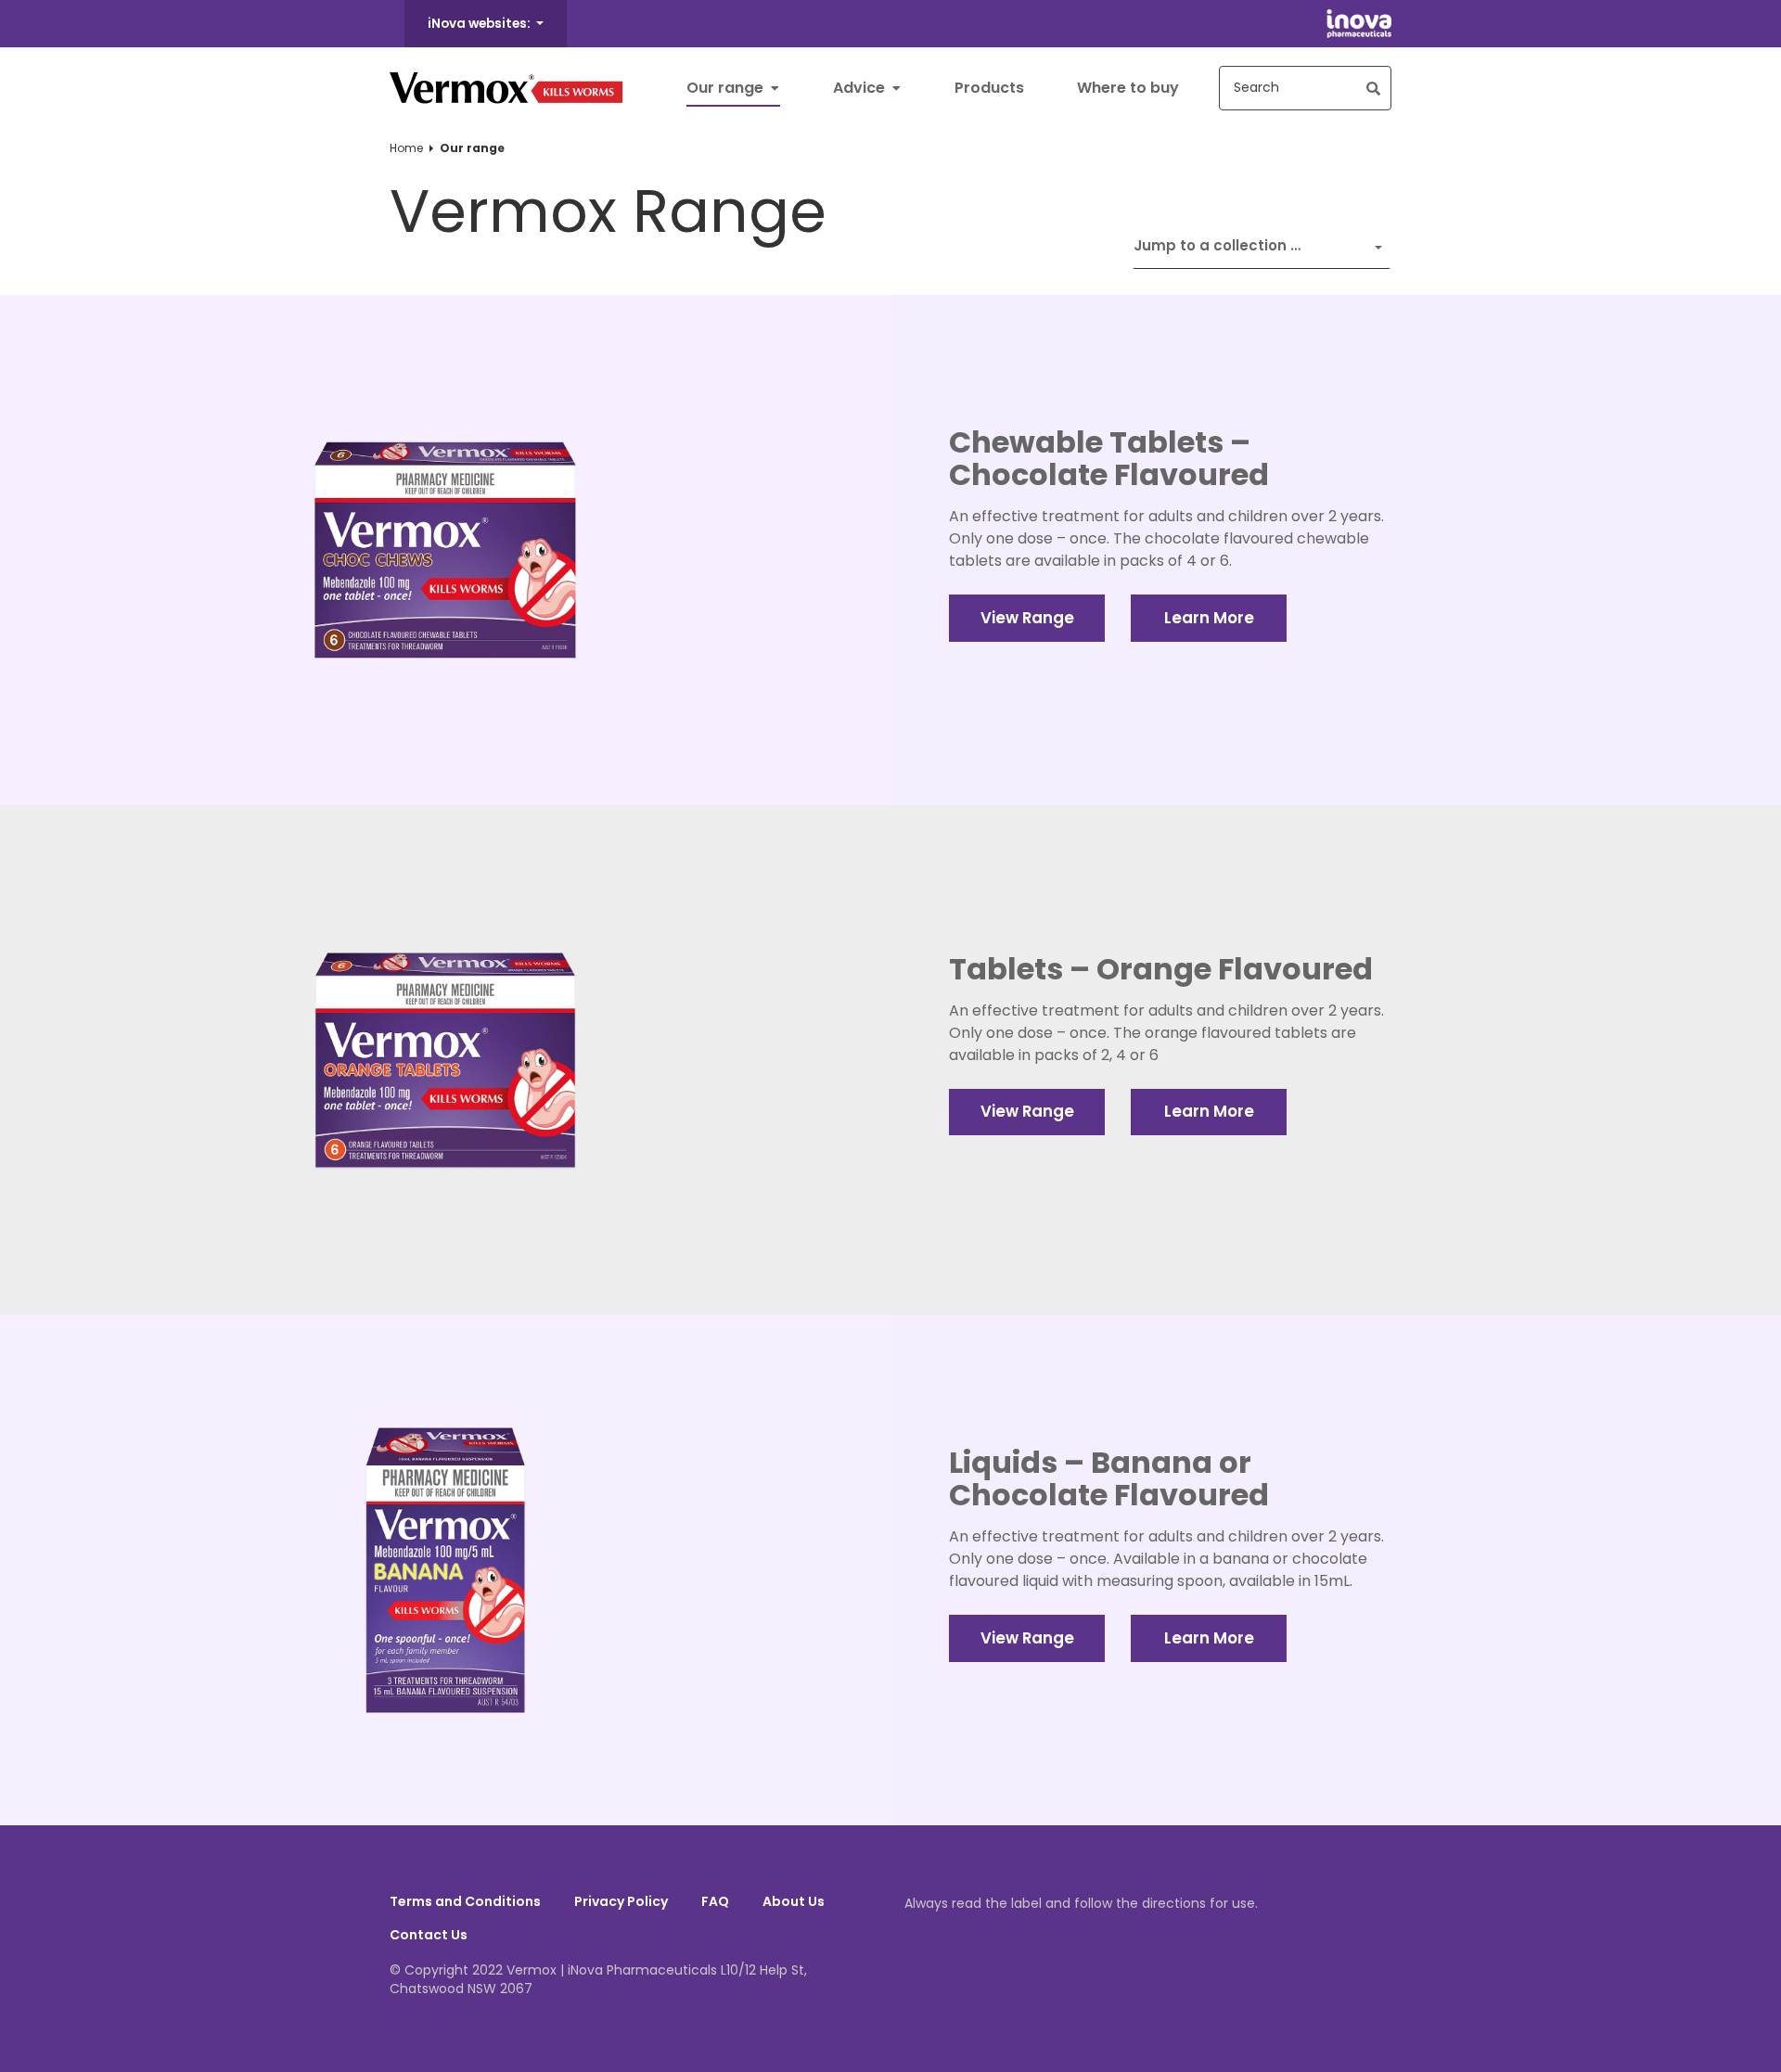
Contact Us (429, 1935)
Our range (727, 88)
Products (989, 88)
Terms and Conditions (465, 1901)
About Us (794, 1901)
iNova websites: (480, 24)
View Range (1027, 618)
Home (406, 148)
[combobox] (1305, 88)
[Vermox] (506, 88)
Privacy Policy (621, 1901)
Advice (861, 88)
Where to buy (1128, 88)
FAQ (715, 1901)
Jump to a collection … (1217, 245)
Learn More (1209, 618)
